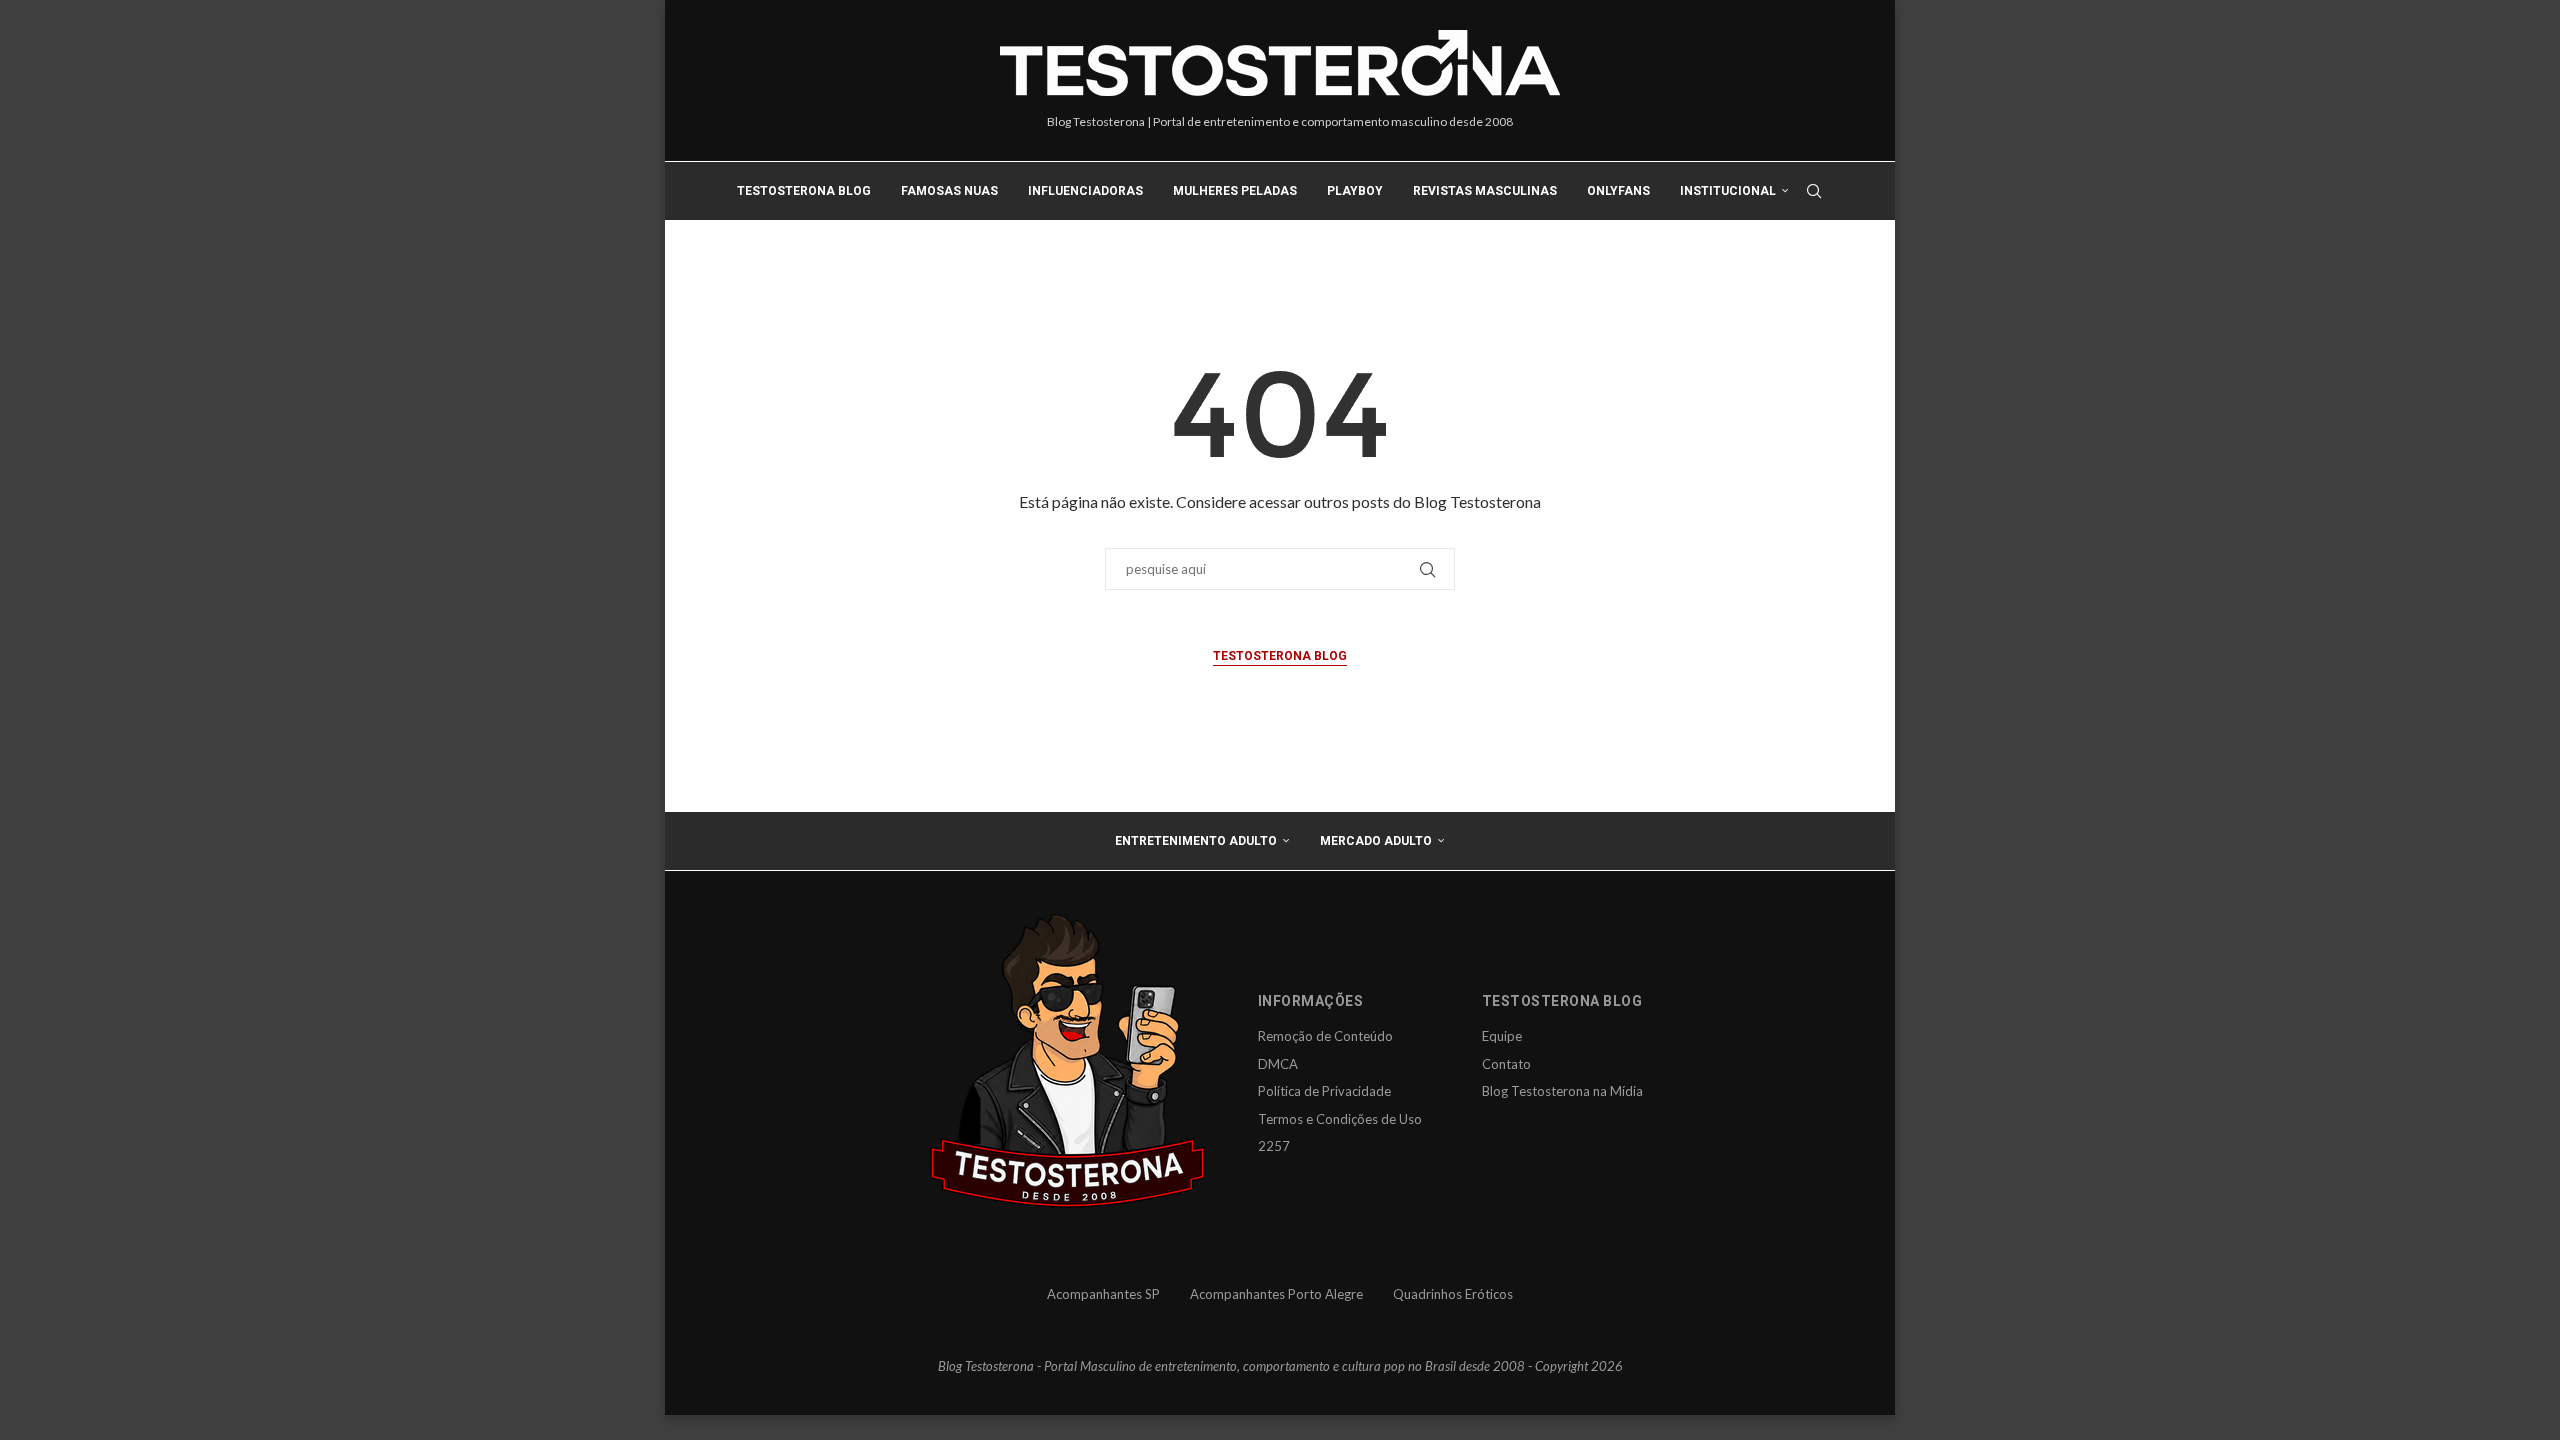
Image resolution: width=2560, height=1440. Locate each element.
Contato (1506, 1064)
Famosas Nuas (949, 191)
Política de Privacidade (1324, 1091)
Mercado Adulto (1376, 841)
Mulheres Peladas (1235, 191)
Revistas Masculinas (1485, 191)
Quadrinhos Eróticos (1453, 1294)
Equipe (1502, 1036)
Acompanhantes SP (1103, 1294)
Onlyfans (1618, 191)
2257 (1274, 1146)
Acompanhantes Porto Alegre (1276, 1294)
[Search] (1814, 191)
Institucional (1728, 191)
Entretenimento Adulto (1196, 841)
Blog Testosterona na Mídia (1562, 1091)
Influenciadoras (1085, 191)
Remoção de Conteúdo (1325, 1036)
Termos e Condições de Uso (1340, 1119)
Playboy (1355, 191)
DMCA (1278, 1064)
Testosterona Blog (804, 191)
